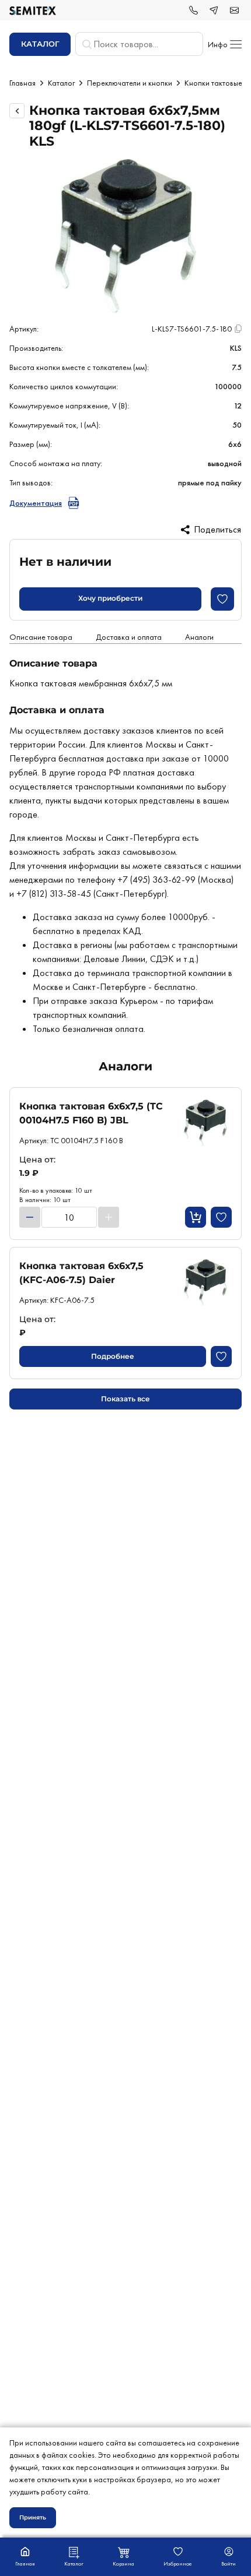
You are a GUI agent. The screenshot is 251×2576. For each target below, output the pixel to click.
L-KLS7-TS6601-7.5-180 (192, 329)
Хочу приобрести (110, 598)
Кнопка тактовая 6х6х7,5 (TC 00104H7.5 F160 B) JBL (91, 1113)
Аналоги (199, 637)
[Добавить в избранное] (222, 599)
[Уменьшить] (30, 1217)
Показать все (125, 1399)
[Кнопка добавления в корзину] (196, 1217)
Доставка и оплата (129, 637)
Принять (33, 2517)
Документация (36, 503)
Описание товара (41, 637)
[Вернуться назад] (17, 111)
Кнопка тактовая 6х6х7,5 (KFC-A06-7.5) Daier (81, 1273)
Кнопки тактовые (213, 83)
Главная (22, 83)
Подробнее (113, 1356)
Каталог (61, 83)
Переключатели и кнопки (130, 83)
